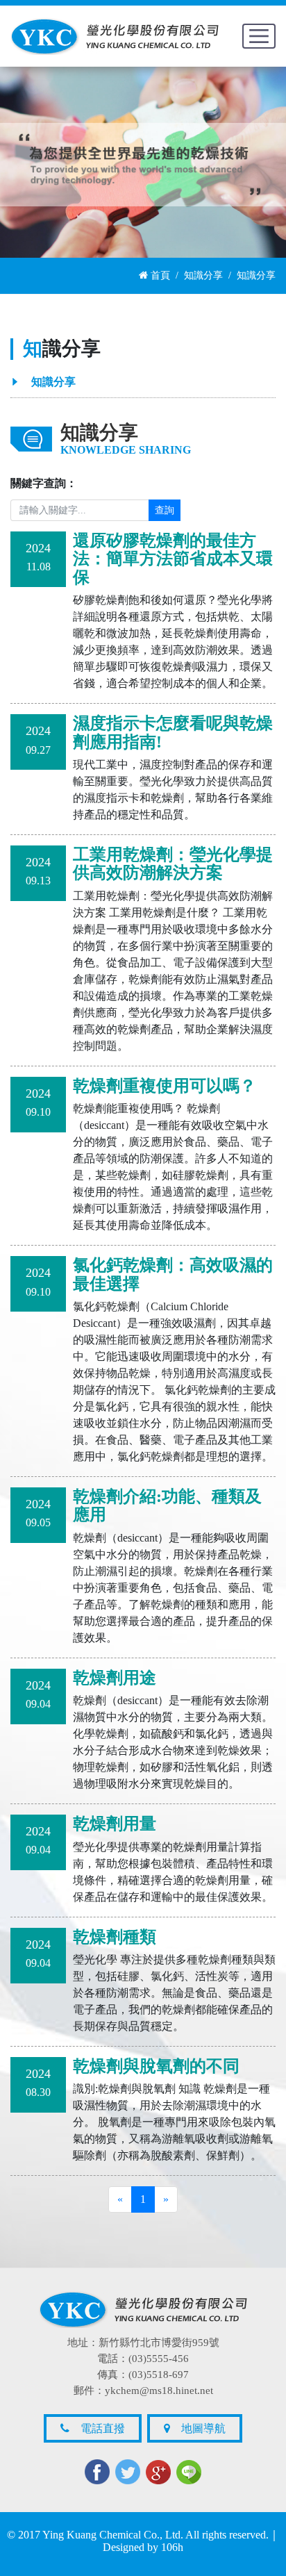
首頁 (159, 275)
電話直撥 (99, 2428)
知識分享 (203, 275)
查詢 (165, 510)
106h (172, 2547)
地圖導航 (199, 2428)
